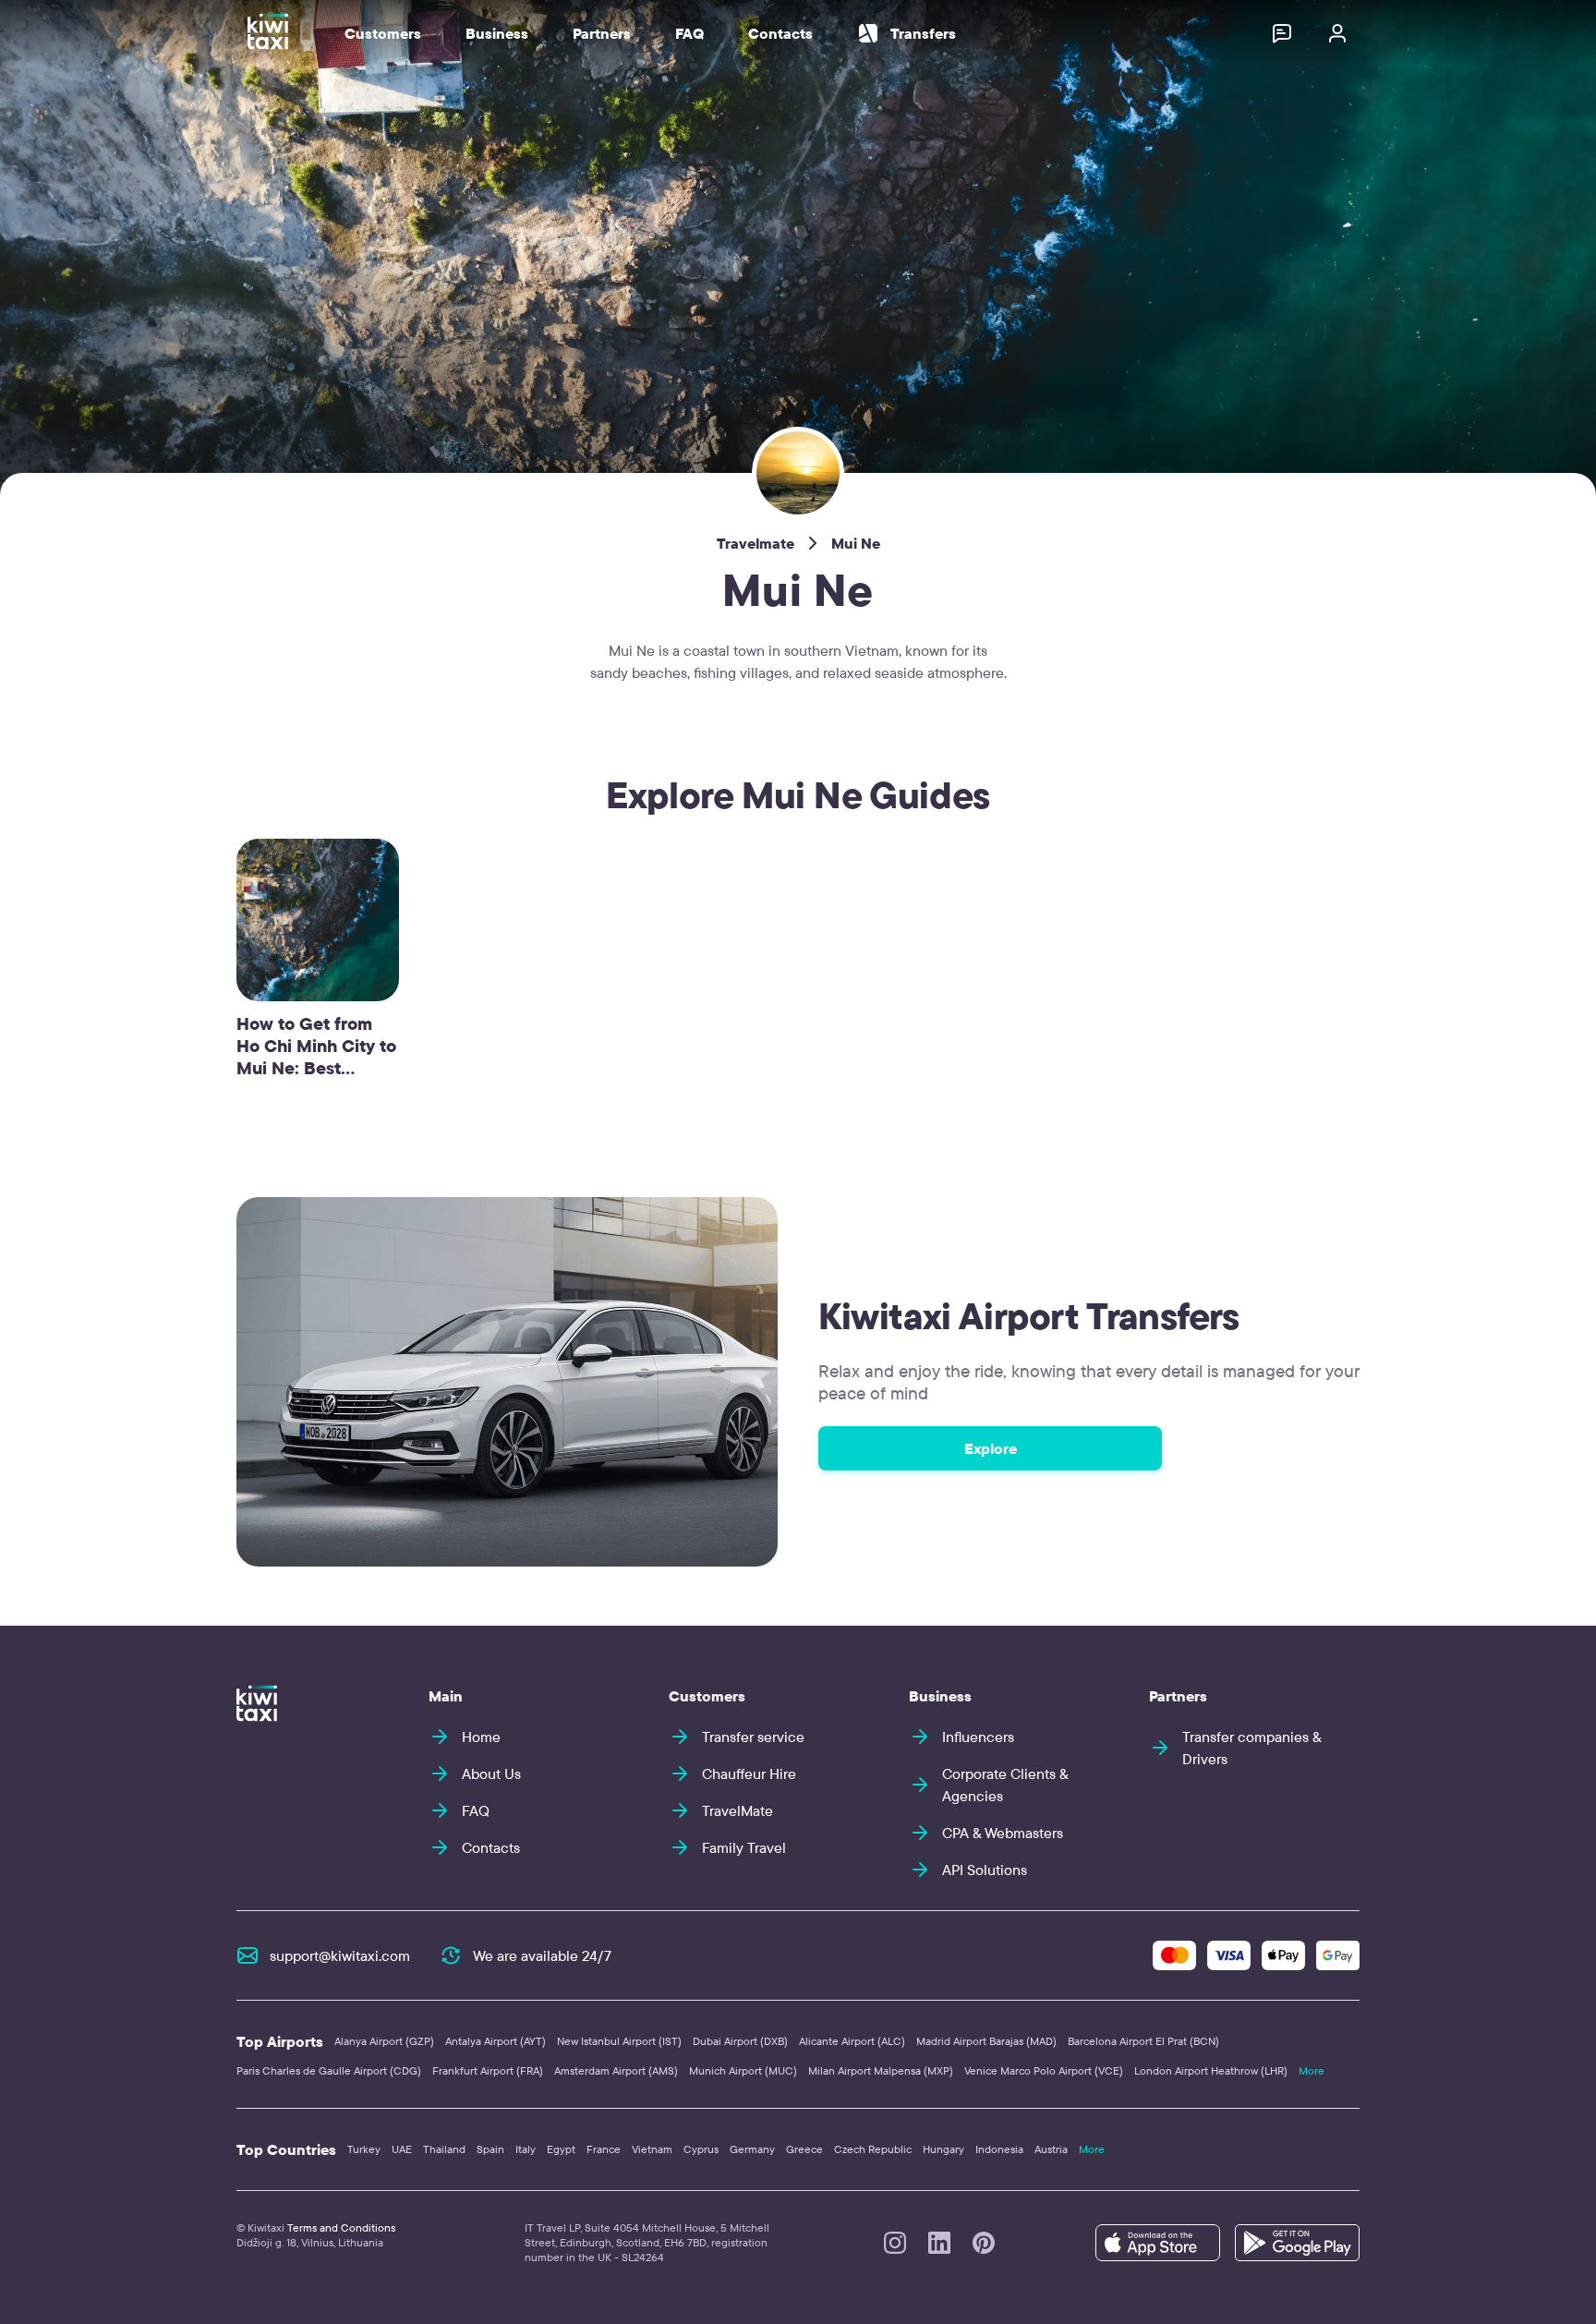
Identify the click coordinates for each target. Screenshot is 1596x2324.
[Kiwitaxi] (257, 1703)
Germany (752, 2149)
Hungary (943, 2149)
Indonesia (999, 2149)
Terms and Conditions (341, 2227)
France (604, 2149)
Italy (526, 2149)
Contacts (780, 33)
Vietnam (652, 2149)
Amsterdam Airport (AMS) (616, 2070)
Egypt (561, 2149)
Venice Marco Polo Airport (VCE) (1044, 2070)
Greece (804, 2149)
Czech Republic (873, 2149)
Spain (490, 2149)
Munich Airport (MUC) (743, 2070)
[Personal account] (1337, 33)
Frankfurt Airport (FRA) (488, 2070)
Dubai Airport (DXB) (740, 2041)
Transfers (923, 33)
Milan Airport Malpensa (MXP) (881, 2070)
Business (497, 33)
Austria (1051, 2149)
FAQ (689, 33)
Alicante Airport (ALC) (852, 2041)
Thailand (444, 2149)
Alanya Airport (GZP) (384, 2041)
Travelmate (756, 543)
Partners (602, 33)
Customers (383, 33)
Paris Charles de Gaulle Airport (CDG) (329, 2070)
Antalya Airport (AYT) (496, 2041)
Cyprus (701, 2149)
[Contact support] (1282, 33)
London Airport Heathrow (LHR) (1211, 2070)
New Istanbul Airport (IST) (619, 2041)
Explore (991, 1448)
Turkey (364, 2149)
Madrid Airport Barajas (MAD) (986, 2041)
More (1312, 2070)
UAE (402, 2149)
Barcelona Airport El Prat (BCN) (1143, 2041)
